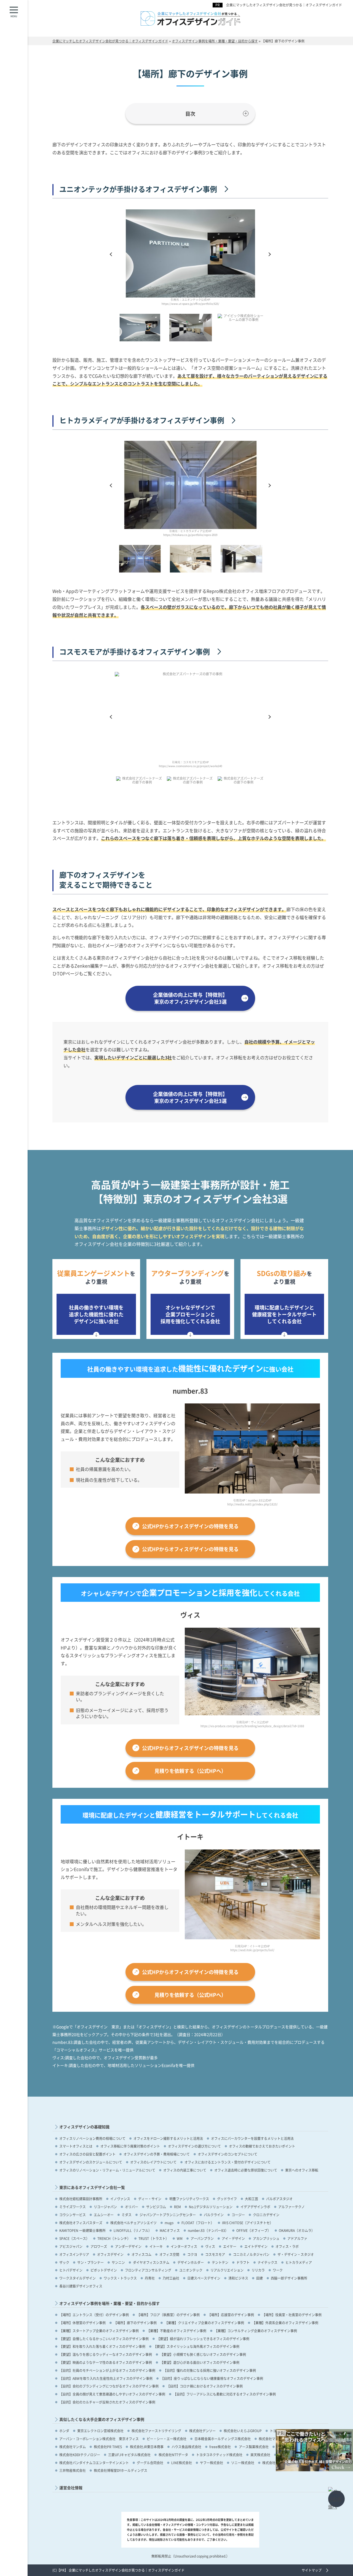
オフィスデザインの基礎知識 (84, 2127)
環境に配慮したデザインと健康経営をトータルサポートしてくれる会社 (284, 1314)
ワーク (278, 2270)
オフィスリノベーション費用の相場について (92, 2138)
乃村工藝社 (171, 2278)
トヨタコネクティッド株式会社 (219, 2455)
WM (180, 2238)
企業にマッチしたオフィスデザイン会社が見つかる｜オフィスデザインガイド (284, 5)
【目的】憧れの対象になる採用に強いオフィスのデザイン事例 (210, 2370)
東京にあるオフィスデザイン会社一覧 (92, 2187)
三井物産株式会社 (73, 2470)
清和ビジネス (238, 2278)
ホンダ (64, 2431)
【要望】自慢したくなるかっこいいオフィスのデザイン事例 (104, 2339)
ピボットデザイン (104, 2270)
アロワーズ (99, 2246)
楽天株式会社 (260, 2455)
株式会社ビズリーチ (277, 2463)
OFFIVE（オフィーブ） (254, 2230)
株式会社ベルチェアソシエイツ (133, 2223)
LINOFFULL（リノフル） (133, 2230)
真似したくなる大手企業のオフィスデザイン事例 (102, 2419)
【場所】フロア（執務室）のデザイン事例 (168, 2315)
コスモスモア (215, 2254)
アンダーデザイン (128, 2246)
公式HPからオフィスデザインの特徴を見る (190, 1526)
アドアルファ (297, 2238)
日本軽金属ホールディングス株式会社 (223, 2439)
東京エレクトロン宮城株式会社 (100, 2431)
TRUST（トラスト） (154, 2238)
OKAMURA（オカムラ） (297, 2230)
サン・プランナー (90, 2262)
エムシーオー (104, 2215)
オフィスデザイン (110, 2254)
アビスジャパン (71, 2246)
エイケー (230, 2246)
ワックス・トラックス (120, 2278)
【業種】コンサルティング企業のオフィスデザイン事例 (256, 2331)
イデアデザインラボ (255, 2207)
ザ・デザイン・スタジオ (296, 2254)
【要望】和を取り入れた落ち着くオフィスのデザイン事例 (102, 2346)
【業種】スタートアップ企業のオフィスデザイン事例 (99, 2331)
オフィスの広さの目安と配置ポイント (87, 2154)
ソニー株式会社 (243, 2463)
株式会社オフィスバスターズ (81, 2223)
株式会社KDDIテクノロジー (80, 2455)
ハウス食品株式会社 (186, 2447)
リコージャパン (105, 2207)
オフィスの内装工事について (185, 2170)
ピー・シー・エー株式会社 (167, 2439)
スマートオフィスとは (76, 2146)
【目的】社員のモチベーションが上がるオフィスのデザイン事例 (107, 2370)
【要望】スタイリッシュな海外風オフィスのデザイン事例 (196, 2346)
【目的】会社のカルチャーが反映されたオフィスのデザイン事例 (107, 2402)
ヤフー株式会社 (212, 2463)
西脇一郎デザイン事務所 (289, 2278)
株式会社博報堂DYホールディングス (121, 2470)
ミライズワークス (73, 2207)
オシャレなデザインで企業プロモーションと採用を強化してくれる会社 (190, 1314)
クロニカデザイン (266, 2215)
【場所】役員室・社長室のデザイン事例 (292, 2315)
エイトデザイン (256, 2246)
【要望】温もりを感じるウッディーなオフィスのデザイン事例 (106, 2354)
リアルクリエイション (227, 2270)
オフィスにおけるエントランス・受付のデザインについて (228, 2162)
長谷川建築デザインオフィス (81, 2286)
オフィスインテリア (74, 2254)
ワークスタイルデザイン (77, 2278)
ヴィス (210, 2246)
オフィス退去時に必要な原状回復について (246, 2170)
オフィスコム (141, 2254)
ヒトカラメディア (299, 2262)
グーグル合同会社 (150, 2463)
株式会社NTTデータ (173, 2455)
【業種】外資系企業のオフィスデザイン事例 (285, 2323)
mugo (169, 2223)
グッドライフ (227, 2199)
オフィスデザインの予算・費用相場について (157, 2154)
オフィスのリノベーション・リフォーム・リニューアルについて (107, 2170)
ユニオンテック (191, 2270)
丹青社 (150, 2278)
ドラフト (243, 2262)
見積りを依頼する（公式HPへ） (190, 1771)
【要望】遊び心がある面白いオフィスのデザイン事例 (200, 2362)
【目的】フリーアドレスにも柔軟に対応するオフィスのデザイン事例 (224, 2394)
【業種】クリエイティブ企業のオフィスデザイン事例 (204, 2323)
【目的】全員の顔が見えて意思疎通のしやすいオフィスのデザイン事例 (112, 2394)
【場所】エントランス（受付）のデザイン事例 (94, 2315)
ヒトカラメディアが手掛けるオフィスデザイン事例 (142, 420)
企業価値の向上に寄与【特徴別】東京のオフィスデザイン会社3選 (190, 998)
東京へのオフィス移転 (302, 2170)
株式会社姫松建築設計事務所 (81, 2199)
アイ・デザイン (233, 2238)
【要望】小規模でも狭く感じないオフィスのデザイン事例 (203, 2354)
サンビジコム (156, 2207)
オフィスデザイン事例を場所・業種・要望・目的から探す (109, 2303)
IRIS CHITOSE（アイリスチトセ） (248, 2223)
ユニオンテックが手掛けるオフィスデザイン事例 (138, 189)
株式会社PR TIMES (108, 2447)
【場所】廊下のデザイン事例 (135, 2323)
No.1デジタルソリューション (211, 2207)
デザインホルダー (191, 2262)
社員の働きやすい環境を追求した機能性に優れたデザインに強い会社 (96, 1314)
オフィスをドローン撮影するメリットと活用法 (168, 2138)
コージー (238, 2215)
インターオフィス (184, 2246)
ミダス (127, 2215)
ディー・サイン (150, 2199)
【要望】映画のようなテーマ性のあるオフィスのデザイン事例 (106, 2362)
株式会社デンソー (202, 2431)
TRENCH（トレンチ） (114, 2238)
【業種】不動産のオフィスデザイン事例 (176, 2331)
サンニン (118, 2262)
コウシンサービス (73, 2215)
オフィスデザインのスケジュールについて (91, 2162)
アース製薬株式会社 (254, 2447)
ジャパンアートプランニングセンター (168, 2215)
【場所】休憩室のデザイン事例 (82, 2323)
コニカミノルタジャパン (251, 2254)
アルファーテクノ (292, 2207)
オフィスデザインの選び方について (194, 2146)
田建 (260, 2278)
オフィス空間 (169, 2254)
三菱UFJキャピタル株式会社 (129, 2455)
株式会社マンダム (73, 2447)
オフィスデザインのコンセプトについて (228, 2154)
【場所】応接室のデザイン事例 (231, 2315)
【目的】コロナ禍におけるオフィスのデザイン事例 (205, 2386)
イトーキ (156, 2246)
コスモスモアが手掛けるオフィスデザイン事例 (135, 652)
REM (177, 2207)
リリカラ (258, 2270)
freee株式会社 (220, 2447)
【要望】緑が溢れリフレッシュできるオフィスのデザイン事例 (203, 2339)
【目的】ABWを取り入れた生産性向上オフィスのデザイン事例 (106, 2378)
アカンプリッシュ (266, 2238)
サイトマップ (312, 2570)
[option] (190, 260)
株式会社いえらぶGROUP (243, 2431)
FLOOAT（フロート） (198, 2223)
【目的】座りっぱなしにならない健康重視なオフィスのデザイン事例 (212, 2378)
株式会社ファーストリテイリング (156, 2431)
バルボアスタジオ (279, 2199)
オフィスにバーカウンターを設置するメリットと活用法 (252, 2138)
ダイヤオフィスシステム (151, 2262)
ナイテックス (268, 2262)
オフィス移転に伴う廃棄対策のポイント (130, 2146)
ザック (64, 2262)
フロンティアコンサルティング (148, 2270)
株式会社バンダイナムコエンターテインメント (94, 2463)
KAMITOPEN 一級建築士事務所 (82, 2230)
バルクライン (214, 2215)
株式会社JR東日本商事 (147, 2447)
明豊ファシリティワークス (189, 2199)
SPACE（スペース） (74, 2238)
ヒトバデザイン (71, 2270)
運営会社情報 (71, 2488)
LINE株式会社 (182, 2463)
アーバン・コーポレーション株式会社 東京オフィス (99, 2439)
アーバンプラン (202, 2238)
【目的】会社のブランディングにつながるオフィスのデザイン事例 (109, 2386)
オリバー (132, 2207)
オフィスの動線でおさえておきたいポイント (262, 2146)
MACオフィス (170, 2230)
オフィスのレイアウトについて (153, 2162)
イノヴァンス (120, 2199)
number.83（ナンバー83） (208, 2230)
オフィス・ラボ (287, 2246)
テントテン (220, 2262)
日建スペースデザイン (204, 2278)
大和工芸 (252, 2199)
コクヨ (192, 2254)
